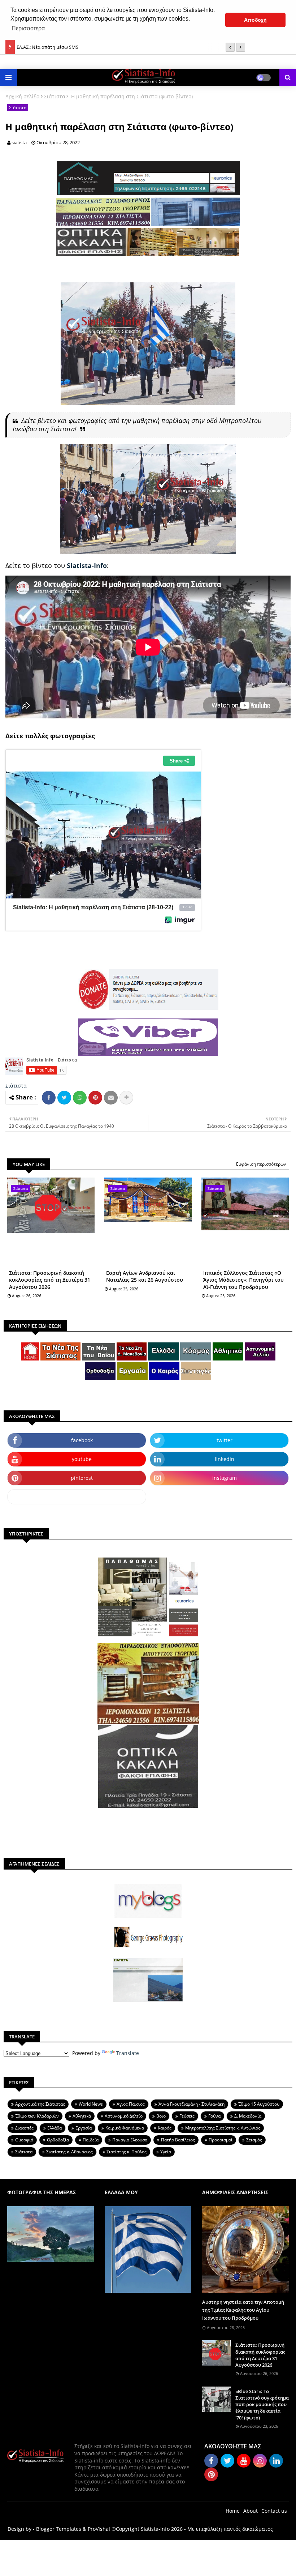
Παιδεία (91, 2140)
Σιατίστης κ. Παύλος (127, 2152)
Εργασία (84, 2128)
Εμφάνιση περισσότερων (261, 1164)
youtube (82, 1459)
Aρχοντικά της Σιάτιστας (40, 2104)
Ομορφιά (24, 2140)
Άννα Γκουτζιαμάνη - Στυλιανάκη (191, 2104)
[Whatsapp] (80, 1098)
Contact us (274, 2511)
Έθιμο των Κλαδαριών (37, 2116)
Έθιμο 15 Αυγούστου (259, 2104)
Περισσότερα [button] (28, 28)
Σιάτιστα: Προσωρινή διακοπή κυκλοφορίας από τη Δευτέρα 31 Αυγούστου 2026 (50, 1280)
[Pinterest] (95, 1098)
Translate (128, 2053)
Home (233, 2511)
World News (91, 2104)
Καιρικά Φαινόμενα (125, 2128)
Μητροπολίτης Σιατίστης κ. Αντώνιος (223, 2128)
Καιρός (165, 2128)
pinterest (82, 1478)
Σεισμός (254, 2140)
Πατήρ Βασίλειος (178, 2140)
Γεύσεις (187, 2116)
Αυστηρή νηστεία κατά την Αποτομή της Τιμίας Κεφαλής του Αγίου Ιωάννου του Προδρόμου (243, 2310)
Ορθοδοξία (58, 2140)
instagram (225, 1478)
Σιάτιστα (55, 96)
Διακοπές (24, 2128)
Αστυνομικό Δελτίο (124, 2116)
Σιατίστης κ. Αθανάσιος (69, 2152)
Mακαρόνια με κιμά (38, 47)
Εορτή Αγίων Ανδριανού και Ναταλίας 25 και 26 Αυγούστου (145, 1276)
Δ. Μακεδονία (248, 2116)
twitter (225, 1440)
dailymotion (77, 1497)
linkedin (225, 1459)
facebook (82, 1440)
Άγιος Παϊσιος (131, 2104)
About (251, 2511)
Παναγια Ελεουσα (130, 2140)
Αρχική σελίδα (23, 96)
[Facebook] (49, 1098)
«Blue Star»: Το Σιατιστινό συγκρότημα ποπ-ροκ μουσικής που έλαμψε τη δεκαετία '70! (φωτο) (262, 2404)
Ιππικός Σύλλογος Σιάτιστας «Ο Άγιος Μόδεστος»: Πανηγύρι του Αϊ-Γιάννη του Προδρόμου (243, 1280)
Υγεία (166, 2152)
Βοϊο (161, 2116)
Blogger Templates (59, 2529)
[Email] (111, 1098)
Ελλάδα (55, 2128)
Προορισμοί (221, 2140)
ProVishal (99, 2529)
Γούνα (214, 2116)
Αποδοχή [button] (255, 20)
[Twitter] (64, 1098)
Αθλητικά (82, 2116)
